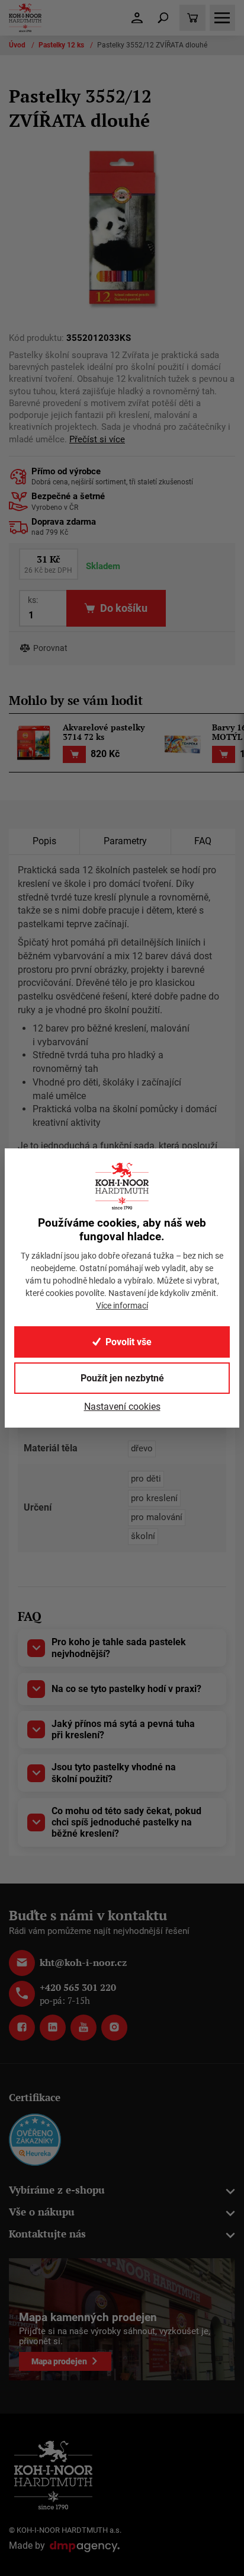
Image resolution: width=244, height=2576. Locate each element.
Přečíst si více (97, 440)
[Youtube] (84, 2028)
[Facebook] (22, 2028)
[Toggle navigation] (163, 18)
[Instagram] (114, 2028)
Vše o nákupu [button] (42, 2212)
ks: (33, 600)
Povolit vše (129, 1342)
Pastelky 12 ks (62, 45)
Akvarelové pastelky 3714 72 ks (104, 733)
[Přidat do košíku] (74, 754)
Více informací (122, 1305)
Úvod (18, 45)
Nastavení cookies (122, 1407)
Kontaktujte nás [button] (47, 2234)
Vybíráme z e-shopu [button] (57, 2190)
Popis (44, 841)
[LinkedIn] (53, 2028)
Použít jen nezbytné (122, 1378)
